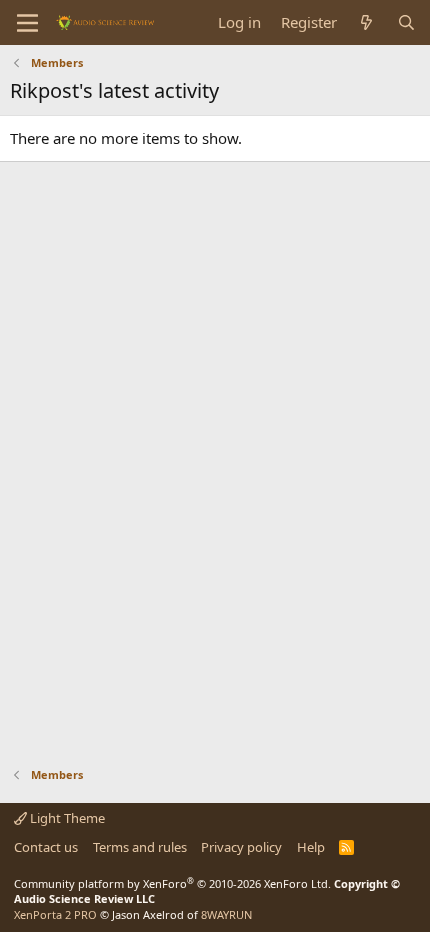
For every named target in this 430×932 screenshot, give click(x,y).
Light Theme (66, 818)
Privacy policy (241, 847)
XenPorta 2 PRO (55, 914)
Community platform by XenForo (172, 883)
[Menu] (27, 23)
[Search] (406, 22)
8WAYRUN (226, 914)
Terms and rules (140, 847)
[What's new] (366, 22)
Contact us (46, 847)
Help (311, 847)
